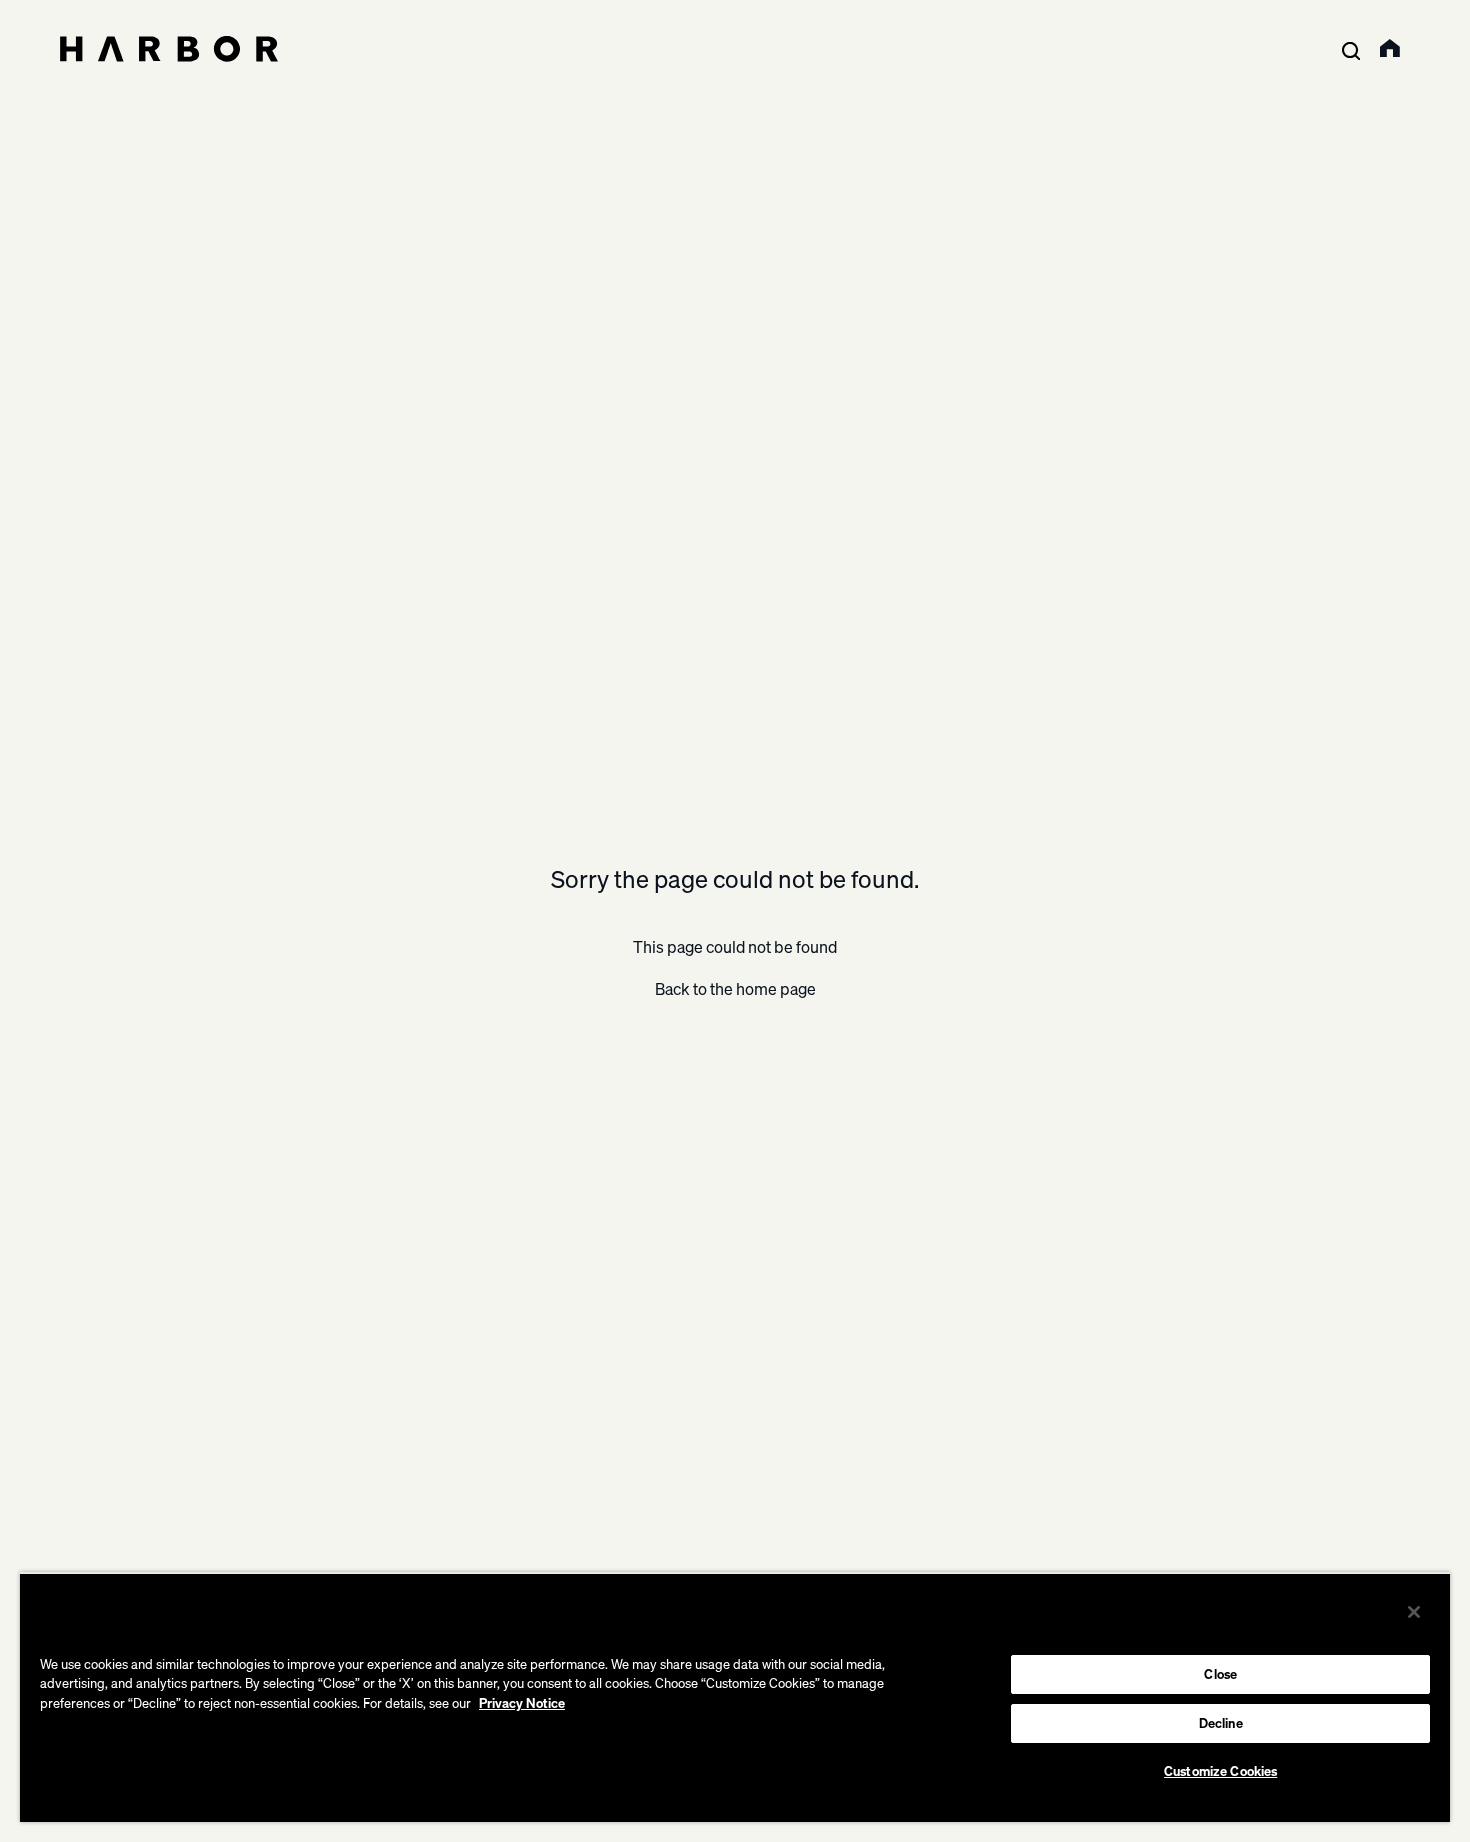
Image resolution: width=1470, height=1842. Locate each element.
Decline (1221, 1723)
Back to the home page (735, 989)
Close (1220, 1674)
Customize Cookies (1220, 1771)
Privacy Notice (522, 1703)
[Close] (1414, 1612)
